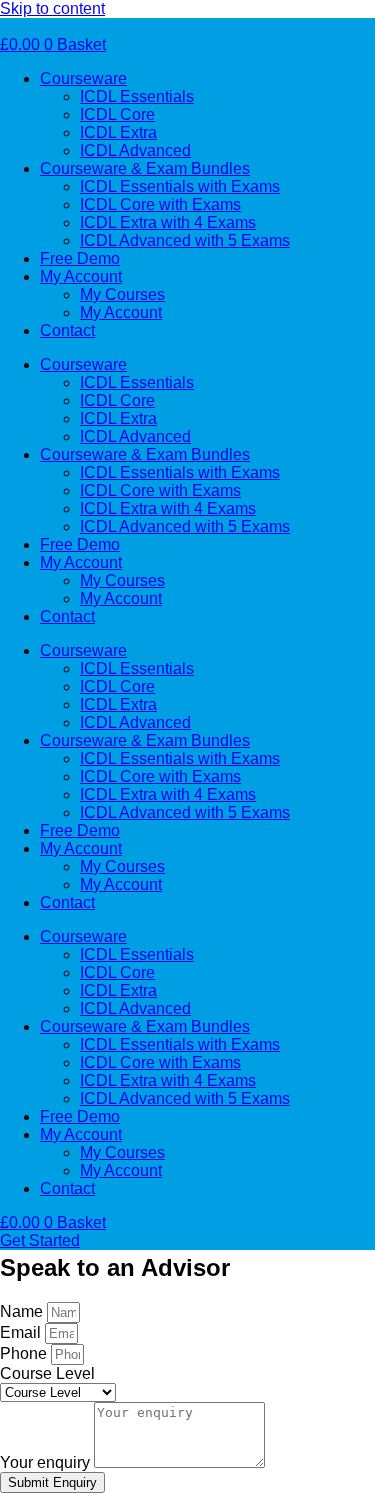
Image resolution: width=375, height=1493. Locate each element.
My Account (81, 276)
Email (22, 1332)
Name (23, 1311)
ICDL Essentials (137, 96)
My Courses (122, 294)
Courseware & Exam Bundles (145, 168)
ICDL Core (117, 114)
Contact (67, 330)
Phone (25, 1353)
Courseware (83, 78)
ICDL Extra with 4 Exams (168, 222)
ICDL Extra (118, 132)
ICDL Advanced (135, 150)
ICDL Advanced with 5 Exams (185, 240)
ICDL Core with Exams (160, 204)
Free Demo (80, 258)
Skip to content (52, 8)
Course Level (47, 1373)
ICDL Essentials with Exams (180, 186)
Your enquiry (47, 1462)
